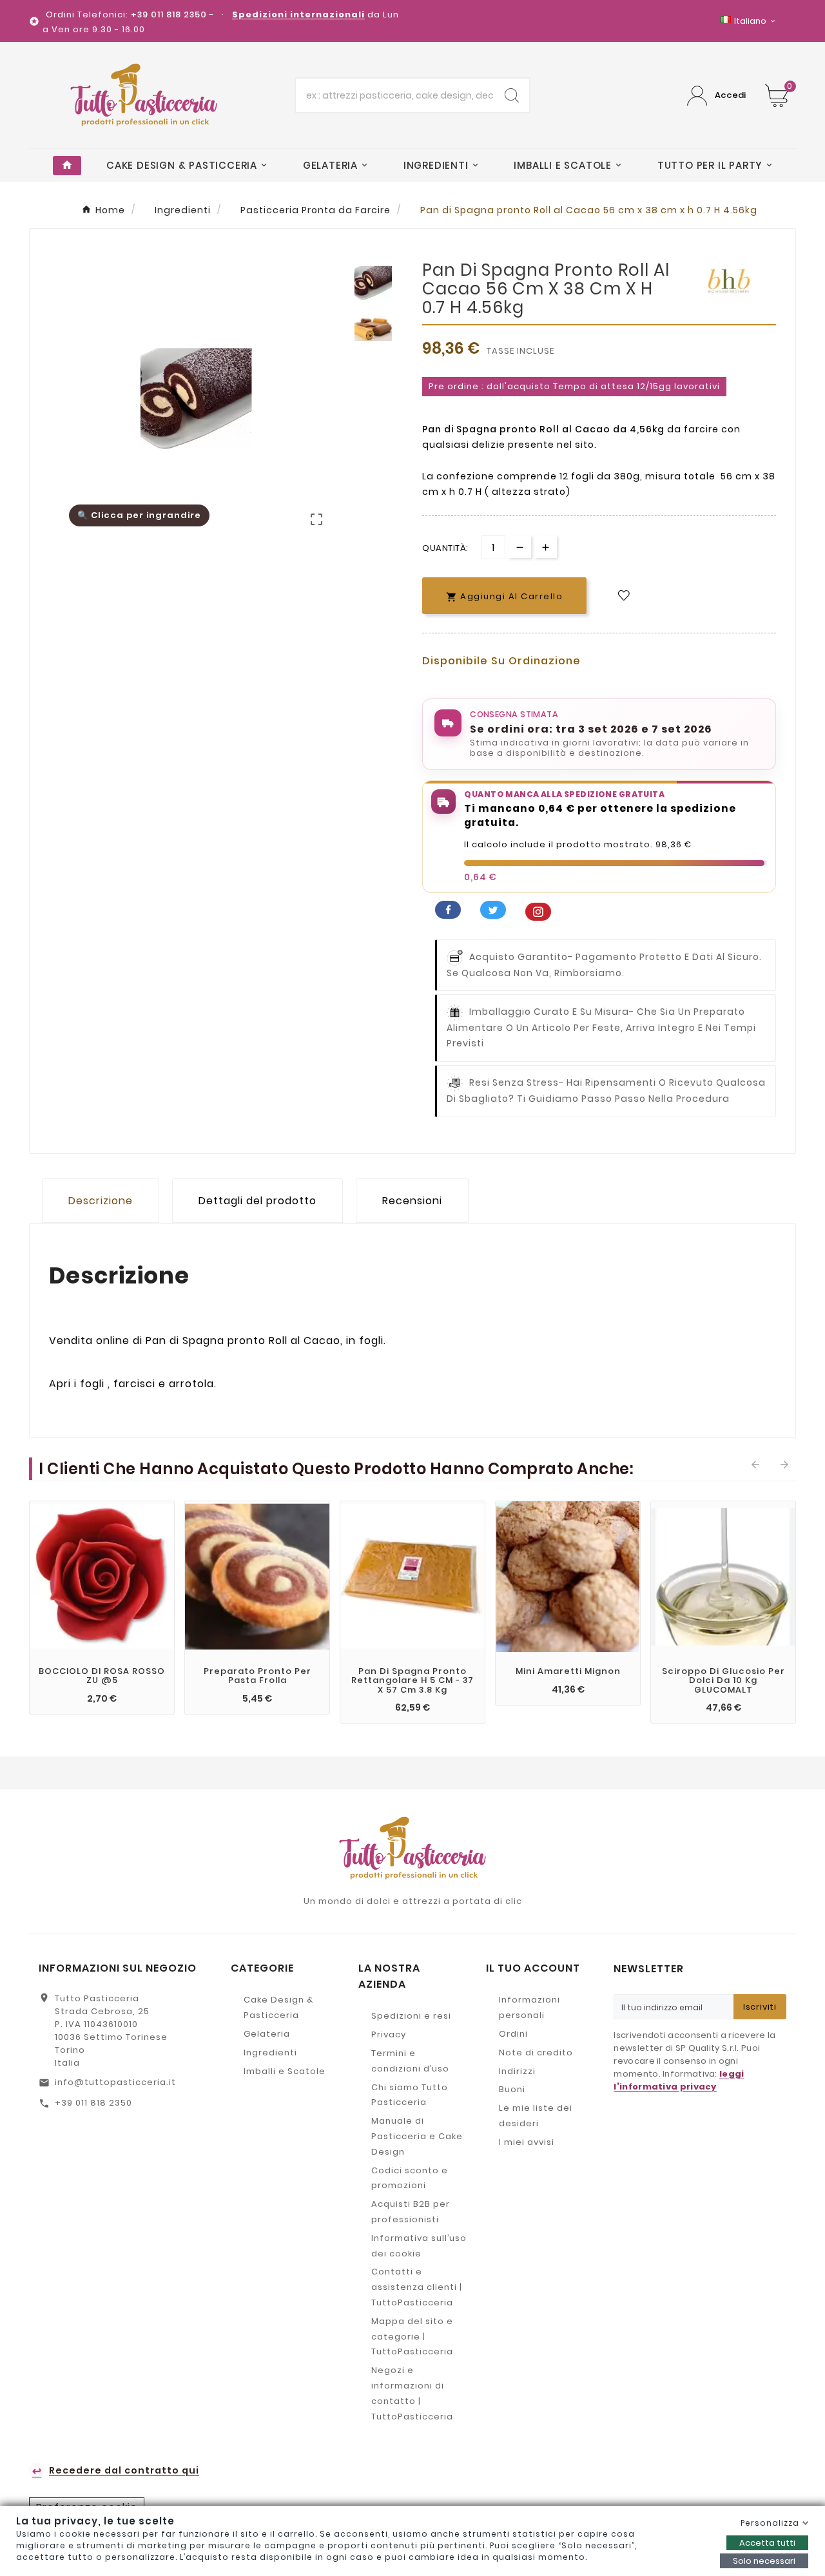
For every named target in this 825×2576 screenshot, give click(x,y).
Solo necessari (764, 2561)
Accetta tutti (767, 2543)
